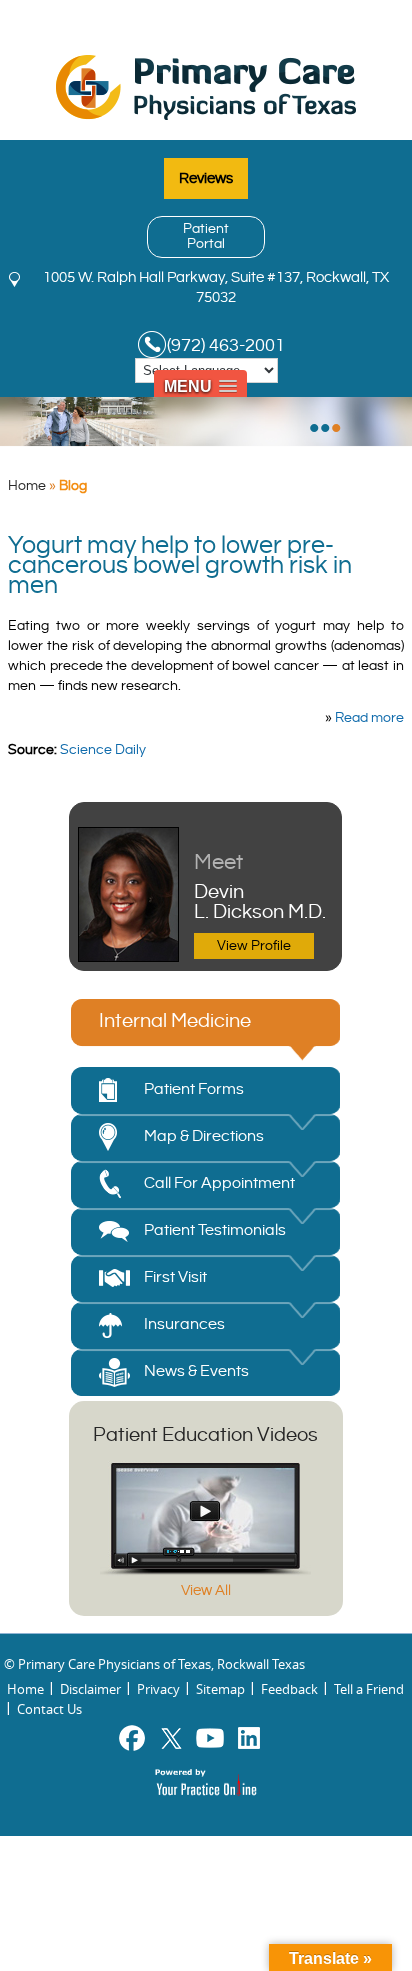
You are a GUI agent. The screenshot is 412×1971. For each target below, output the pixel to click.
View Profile (254, 946)
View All (206, 1590)
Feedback (289, 1689)
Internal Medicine (175, 1021)
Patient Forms (194, 1089)
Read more (369, 718)
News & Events (196, 1371)
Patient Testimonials (215, 1230)
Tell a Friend (369, 1689)
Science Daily (103, 750)
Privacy (158, 1689)
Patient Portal (206, 236)
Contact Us (49, 1709)
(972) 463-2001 (226, 345)
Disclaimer (90, 1689)
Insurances (184, 1324)
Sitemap (220, 1689)
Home (27, 486)
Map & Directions (204, 1136)
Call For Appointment (219, 1183)
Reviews (206, 178)
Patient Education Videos (205, 1435)
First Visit (175, 1277)
